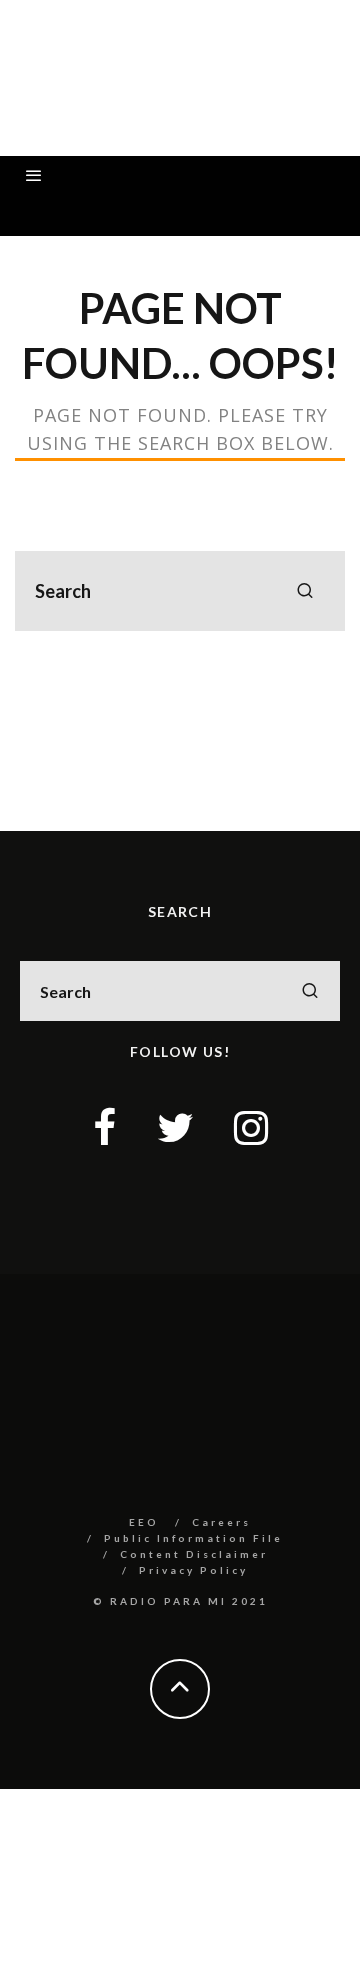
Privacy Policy (193, 1570)
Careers (221, 1522)
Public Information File (193, 1538)
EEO (144, 1522)
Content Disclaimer (194, 1554)
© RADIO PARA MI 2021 (180, 1601)
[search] (305, 591)
